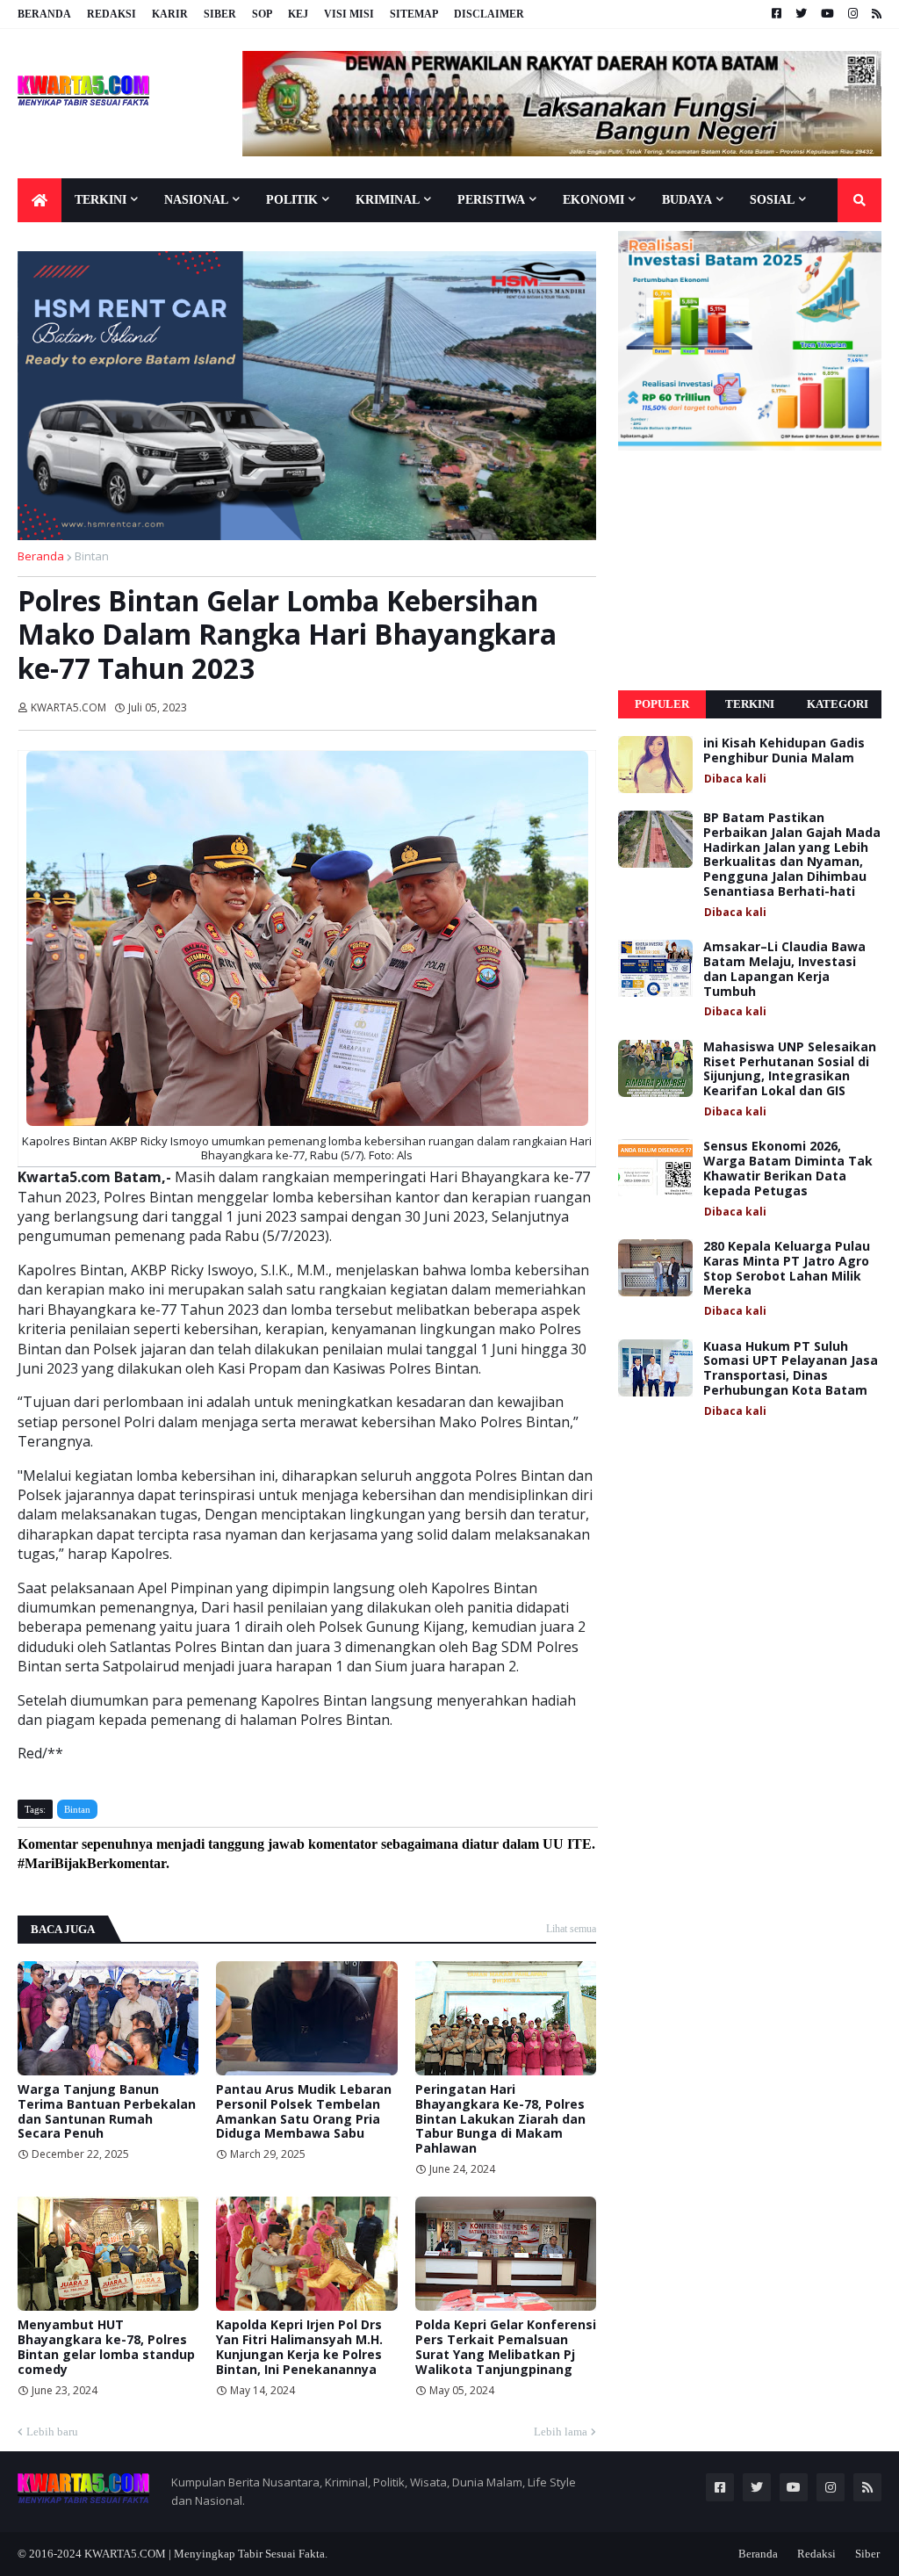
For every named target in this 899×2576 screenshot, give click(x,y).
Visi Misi (349, 14)
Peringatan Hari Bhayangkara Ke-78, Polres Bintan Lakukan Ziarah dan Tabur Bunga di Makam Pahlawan (500, 2119)
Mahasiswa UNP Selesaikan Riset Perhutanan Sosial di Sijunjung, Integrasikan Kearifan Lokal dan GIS (790, 1069)
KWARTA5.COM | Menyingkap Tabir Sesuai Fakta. (206, 2554)
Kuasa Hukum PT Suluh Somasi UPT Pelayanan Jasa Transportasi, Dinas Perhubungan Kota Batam (791, 1369)
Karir (170, 14)
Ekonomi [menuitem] (593, 200)
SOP (262, 14)
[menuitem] (40, 200)
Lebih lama (561, 2432)
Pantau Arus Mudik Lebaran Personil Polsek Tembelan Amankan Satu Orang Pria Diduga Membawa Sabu (304, 2112)
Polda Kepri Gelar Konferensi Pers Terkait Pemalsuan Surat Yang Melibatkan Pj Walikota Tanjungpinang (506, 2347)
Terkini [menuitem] (101, 200)
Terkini (750, 704)
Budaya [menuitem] (687, 200)
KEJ (298, 14)
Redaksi (111, 14)
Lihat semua (571, 1929)
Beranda (44, 14)
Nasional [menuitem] (196, 200)
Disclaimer (489, 14)
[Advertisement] (750, 571)
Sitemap (414, 14)
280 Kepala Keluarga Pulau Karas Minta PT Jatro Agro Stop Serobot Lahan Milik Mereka (787, 1269)
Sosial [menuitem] (772, 200)
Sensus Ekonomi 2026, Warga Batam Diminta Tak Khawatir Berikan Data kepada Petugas (788, 1169)
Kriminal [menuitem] (388, 200)
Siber (220, 14)
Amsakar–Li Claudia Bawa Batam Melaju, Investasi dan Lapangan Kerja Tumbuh (784, 969)
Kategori (838, 704)
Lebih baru (52, 2432)
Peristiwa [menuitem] (491, 200)
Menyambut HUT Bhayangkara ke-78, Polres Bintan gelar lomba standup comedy (106, 2347)
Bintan (92, 556)
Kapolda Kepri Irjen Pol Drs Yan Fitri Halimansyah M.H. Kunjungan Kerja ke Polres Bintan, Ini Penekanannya (299, 2347)
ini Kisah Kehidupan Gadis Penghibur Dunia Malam (784, 751)
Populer (662, 704)
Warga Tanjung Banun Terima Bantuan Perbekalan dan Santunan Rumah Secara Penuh (107, 2112)
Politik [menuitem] (292, 200)
